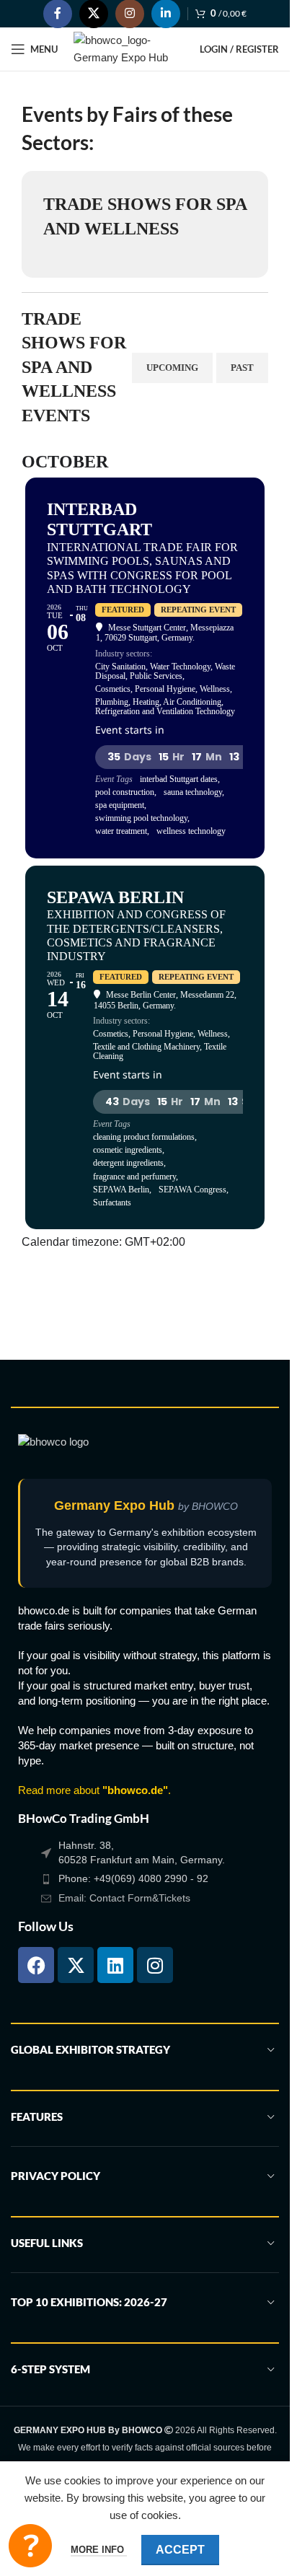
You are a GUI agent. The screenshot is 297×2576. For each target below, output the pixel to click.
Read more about (93, 1790)
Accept (180, 2550)
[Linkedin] (115, 1965)
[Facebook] (36, 1965)
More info (99, 2550)
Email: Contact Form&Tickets (124, 1898)
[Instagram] (155, 1965)
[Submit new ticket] (30, 2546)
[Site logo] (129, 48)
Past (242, 368)
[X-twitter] (76, 1965)
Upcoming (172, 368)
